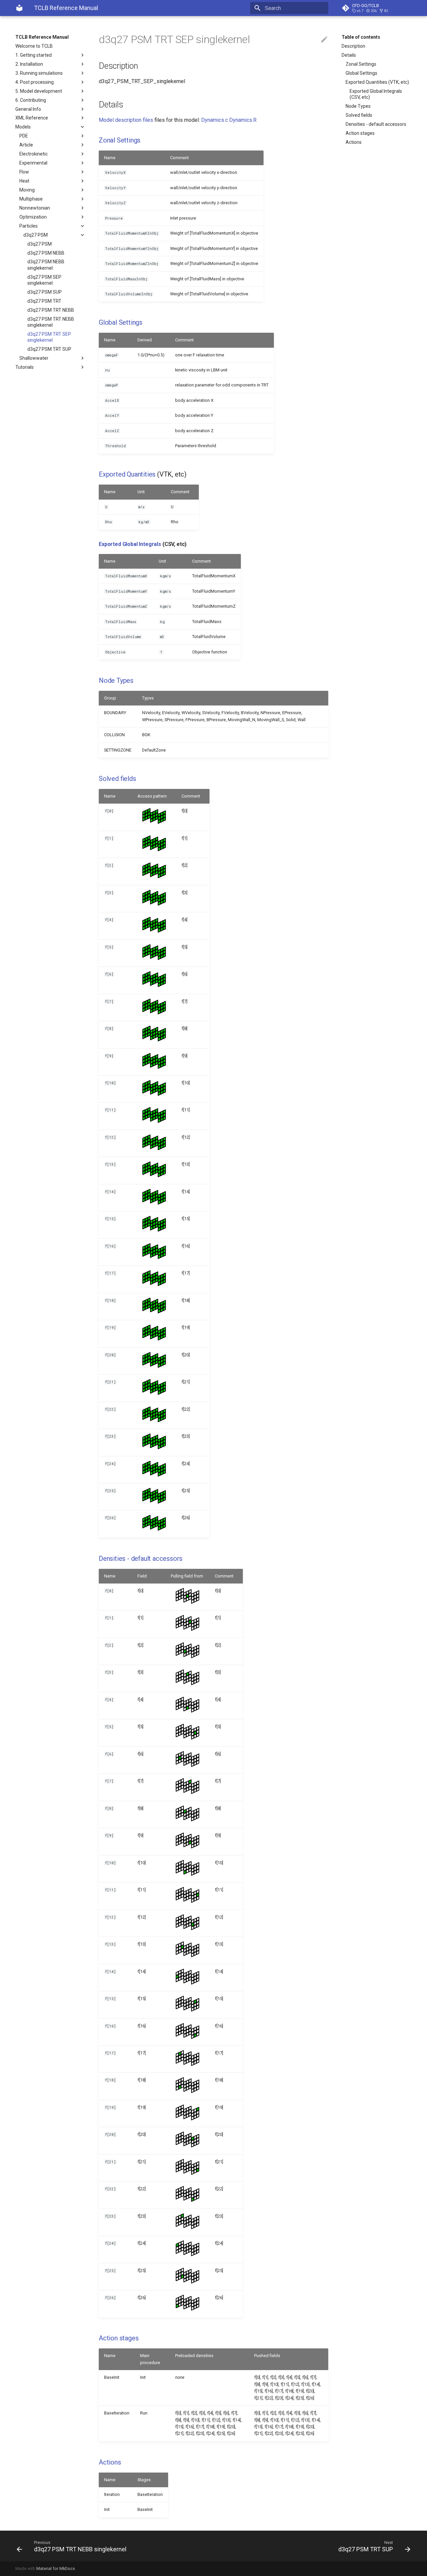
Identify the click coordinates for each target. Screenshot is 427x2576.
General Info (28, 109)
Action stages (360, 133)
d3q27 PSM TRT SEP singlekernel (49, 337)
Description (353, 46)
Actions (354, 142)
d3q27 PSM (36, 235)
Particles (29, 226)
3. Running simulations (39, 73)
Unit (141, 492)
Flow (24, 172)
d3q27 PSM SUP (45, 292)
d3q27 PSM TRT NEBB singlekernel (51, 322)
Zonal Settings (361, 64)
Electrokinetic (34, 154)
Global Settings (361, 73)
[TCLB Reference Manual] (19, 8)
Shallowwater (34, 358)
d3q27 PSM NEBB (46, 253)
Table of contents (361, 37)
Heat (24, 181)
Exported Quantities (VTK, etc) (377, 82)
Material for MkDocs (56, 2568)
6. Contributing (31, 100)
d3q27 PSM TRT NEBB (51, 310)
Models (23, 127)
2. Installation (29, 64)
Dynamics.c (215, 120)
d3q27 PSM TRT (44, 301)
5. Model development (39, 91)
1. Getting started (34, 55)
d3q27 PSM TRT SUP (49, 349)
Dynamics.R (243, 120)
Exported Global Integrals (130, 544)
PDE (24, 136)
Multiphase (31, 199)
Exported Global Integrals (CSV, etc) (376, 94)
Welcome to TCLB (34, 46)
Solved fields (359, 115)
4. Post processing (35, 82)
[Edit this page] (324, 40)
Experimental (33, 163)
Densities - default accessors (376, 124)
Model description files (126, 120)
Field (142, 1576)
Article (26, 145)
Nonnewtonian (35, 208)
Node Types (358, 106)
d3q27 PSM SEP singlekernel (44, 280)
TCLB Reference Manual (42, 37)
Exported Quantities (127, 474)
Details (349, 55)
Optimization (33, 217)
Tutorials (25, 367)
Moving (27, 190)
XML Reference (32, 118)
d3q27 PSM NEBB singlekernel (46, 265)
